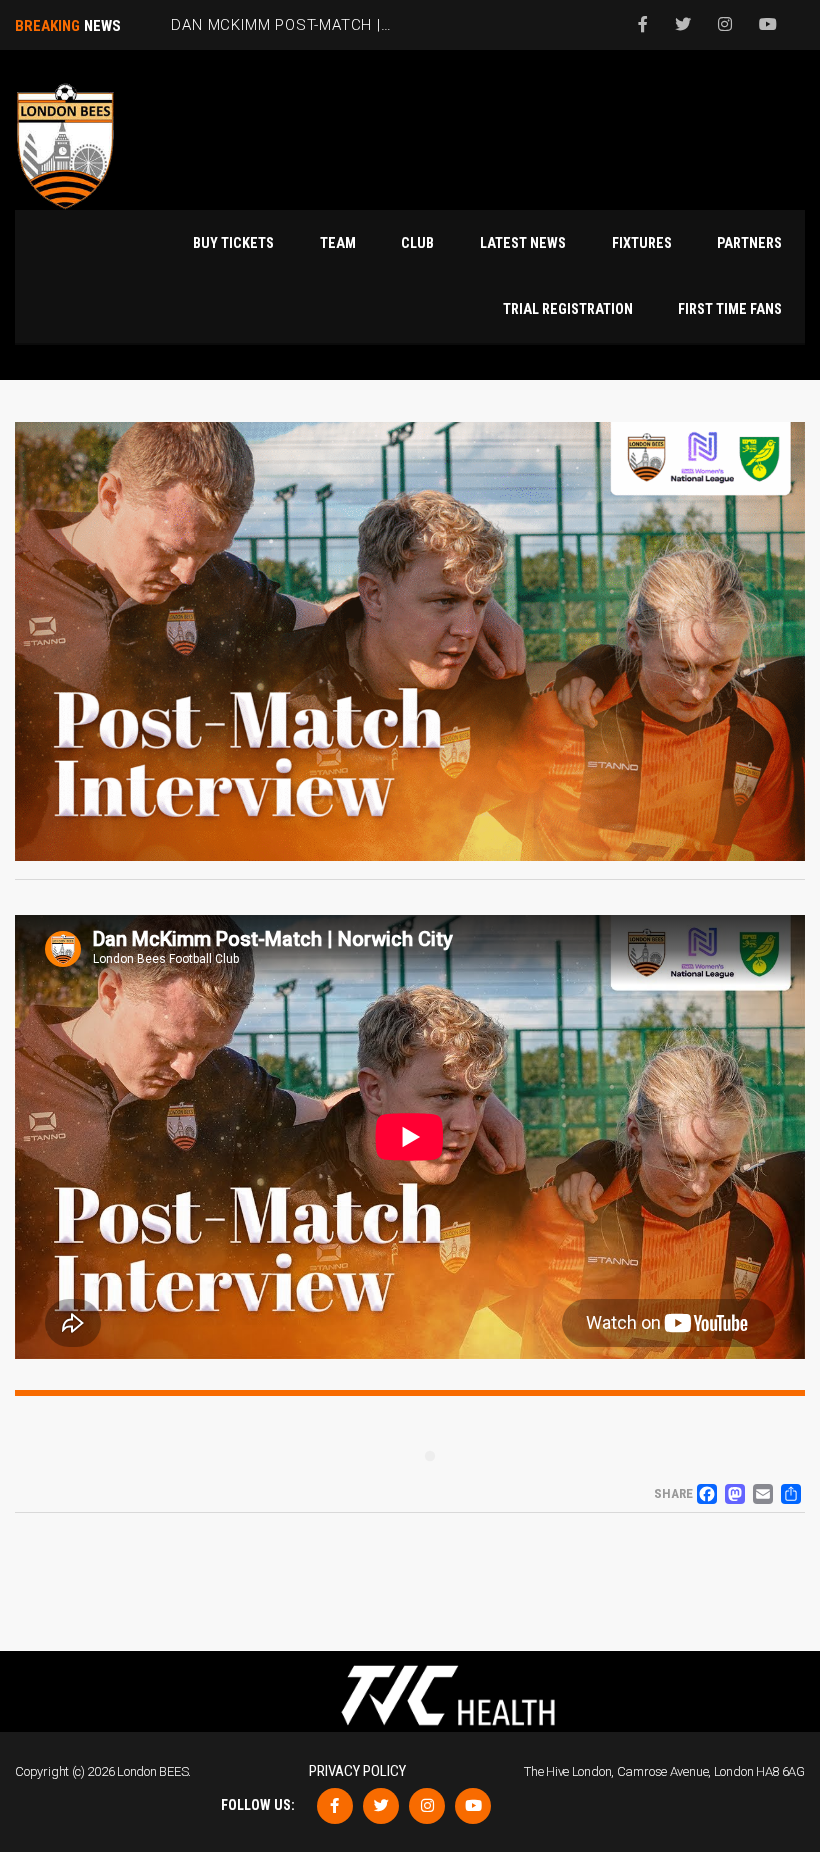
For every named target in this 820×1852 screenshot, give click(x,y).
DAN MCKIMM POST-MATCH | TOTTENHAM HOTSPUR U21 (380, 25)
